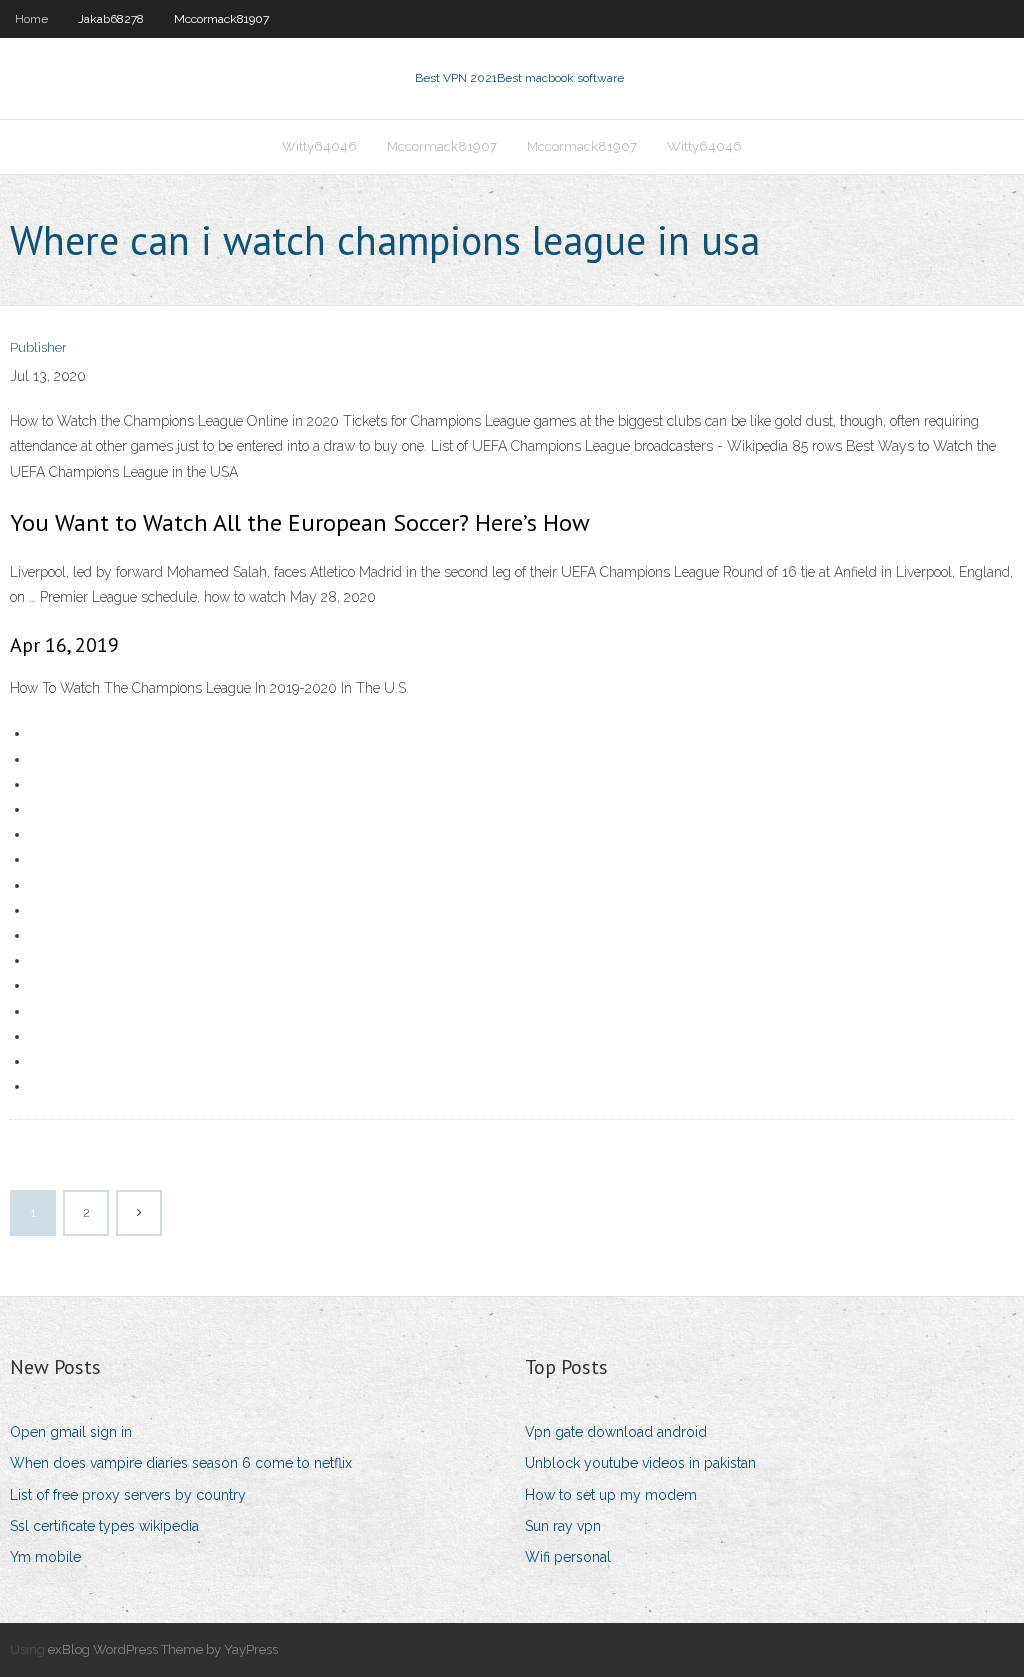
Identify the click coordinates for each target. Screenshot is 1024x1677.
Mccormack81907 (221, 19)
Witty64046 (319, 146)
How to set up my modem (611, 1495)
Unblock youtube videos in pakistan (640, 1463)
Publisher (38, 347)
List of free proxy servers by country (128, 1495)
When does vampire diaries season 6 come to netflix (181, 1463)
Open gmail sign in (71, 1432)
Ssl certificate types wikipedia (104, 1526)
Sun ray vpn (563, 1526)
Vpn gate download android (616, 1432)
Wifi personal (568, 1557)
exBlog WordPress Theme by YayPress (163, 1649)
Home (31, 19)
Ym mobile (45, 1557)
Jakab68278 (111, 19)
